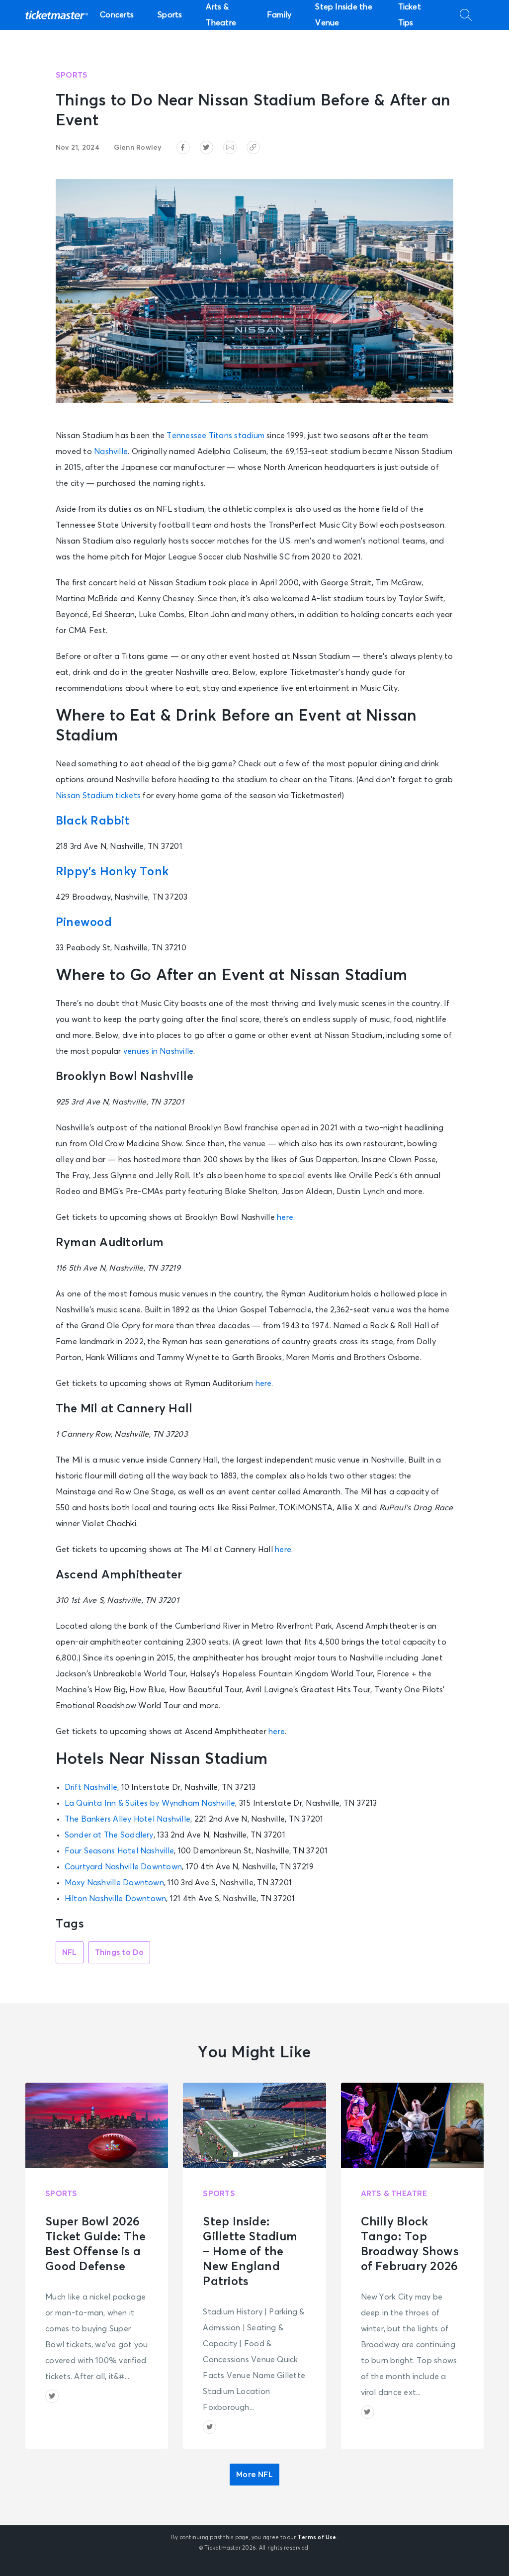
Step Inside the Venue (343, 15)
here (285, 1217)
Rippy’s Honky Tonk (112, 872)
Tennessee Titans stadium (215, 436)
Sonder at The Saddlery (109, 1835)
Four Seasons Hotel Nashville (119, 1851)
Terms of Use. (318, 2537)
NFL (70, 1952)
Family (279, 15)
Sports (170, 15)
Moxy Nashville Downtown (114, 1883)
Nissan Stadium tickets (98, 796)
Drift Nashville (91, 1787)
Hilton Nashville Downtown (116, 1899)
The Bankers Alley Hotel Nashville (128, 1819)
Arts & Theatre (221, 15)
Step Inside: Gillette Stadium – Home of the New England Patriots (250, 2252)
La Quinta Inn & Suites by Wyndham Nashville (150, 1803)
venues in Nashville (158, 1051)
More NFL (254, 2475)
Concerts (117, 15)
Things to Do (120, 1952)
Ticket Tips (410, 15)
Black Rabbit (93, 821)
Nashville (111, 452)
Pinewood (84, 922)
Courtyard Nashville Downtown (123, 1867)
